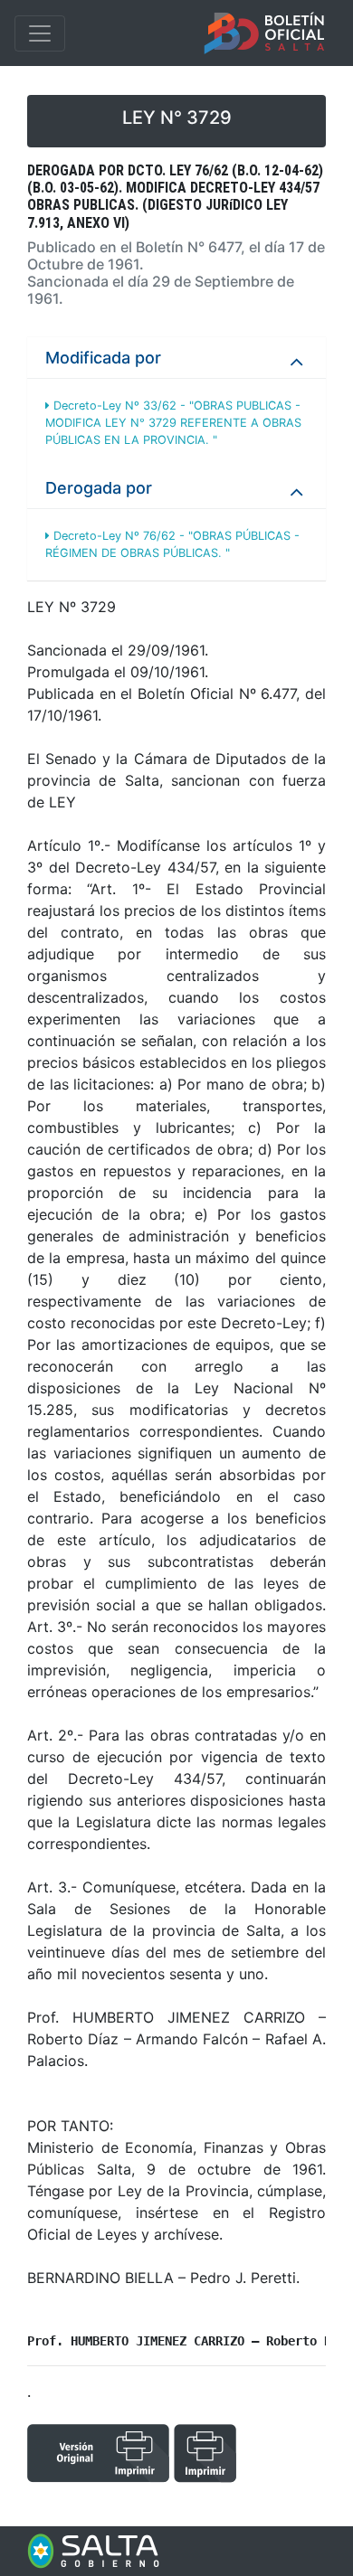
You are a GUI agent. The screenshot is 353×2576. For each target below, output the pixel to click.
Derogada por (99, 488)
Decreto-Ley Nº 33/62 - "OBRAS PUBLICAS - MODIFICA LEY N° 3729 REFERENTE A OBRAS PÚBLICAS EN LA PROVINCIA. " (173, 423)
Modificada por (103, 358)
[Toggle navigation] (40, 33)
